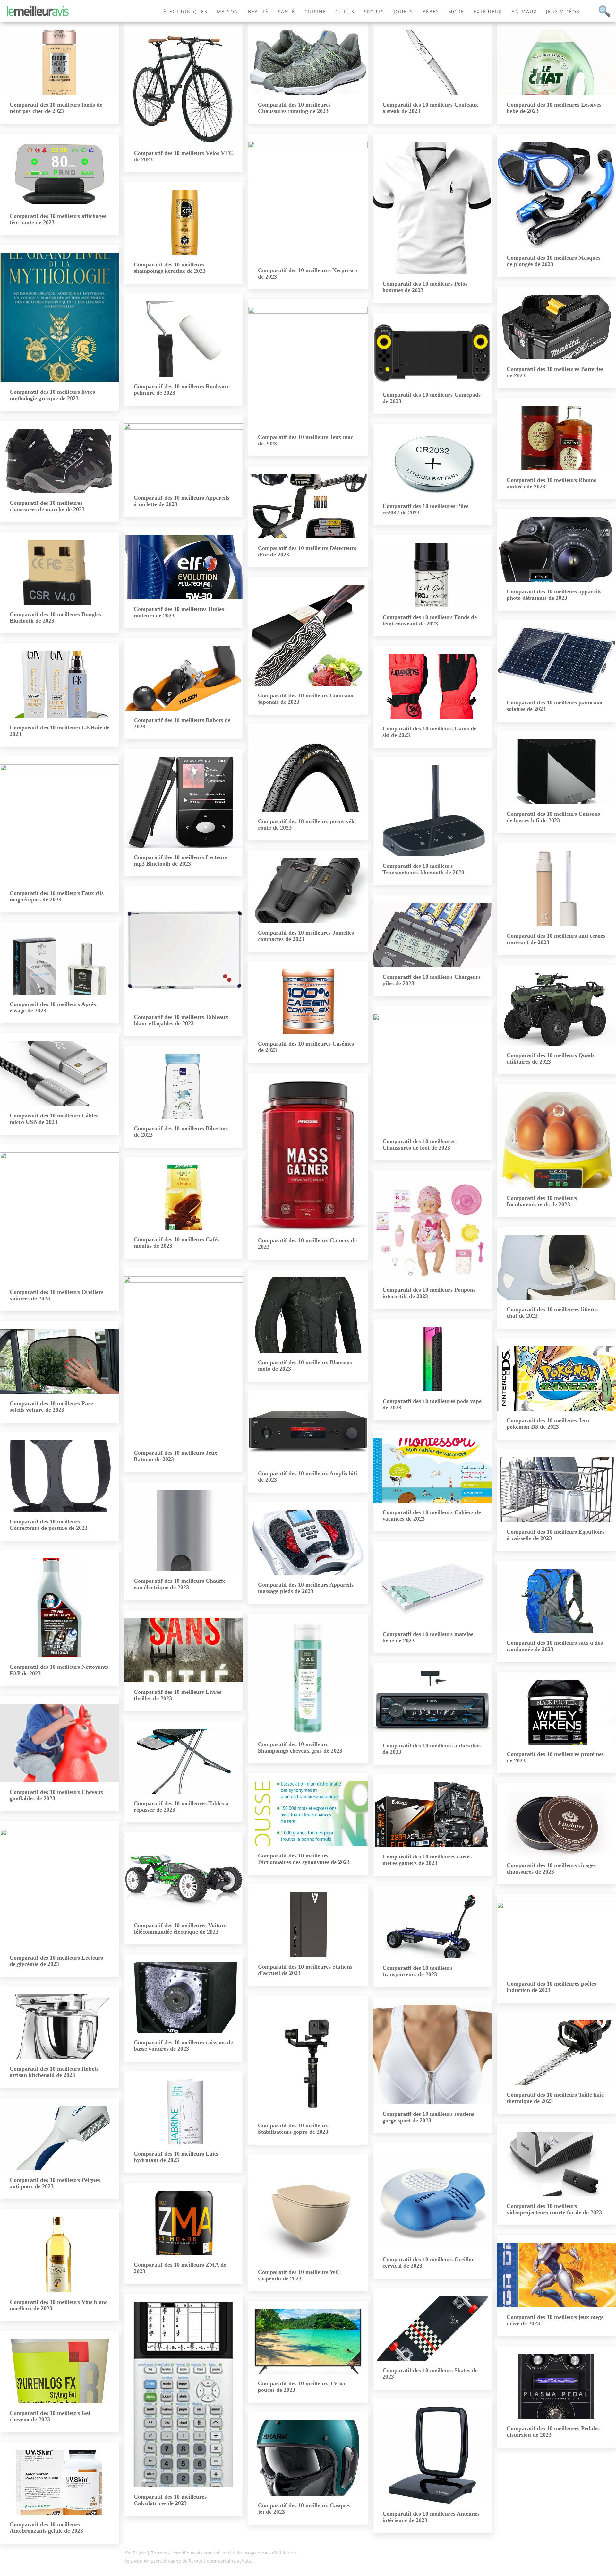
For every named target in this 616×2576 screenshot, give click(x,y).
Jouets (403, 11)
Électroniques (185, 11)
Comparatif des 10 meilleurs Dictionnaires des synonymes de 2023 (304, 1859)
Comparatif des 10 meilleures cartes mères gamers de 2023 (427, 1860)
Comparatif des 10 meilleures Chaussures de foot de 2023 (419, 1144)
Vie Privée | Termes (146, 2553)
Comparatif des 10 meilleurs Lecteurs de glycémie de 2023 (56, 1961)
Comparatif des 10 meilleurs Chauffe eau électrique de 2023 (180, 1584)
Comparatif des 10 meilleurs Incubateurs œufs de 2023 (542, 1201)
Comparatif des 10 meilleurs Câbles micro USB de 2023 (54, 1119)
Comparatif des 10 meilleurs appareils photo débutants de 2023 (554, 595)
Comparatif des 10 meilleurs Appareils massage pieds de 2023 (306, 1588)
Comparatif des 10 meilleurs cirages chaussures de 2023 (551, 1868)
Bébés (431, 11)
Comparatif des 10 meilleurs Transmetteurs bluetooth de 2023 (423, 869)
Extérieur (488, 11)
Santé (287, 11)
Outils (345, 11)
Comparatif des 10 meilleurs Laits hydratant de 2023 (176, 2157)
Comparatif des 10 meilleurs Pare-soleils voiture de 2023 (52, 1407)
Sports (374, 11)
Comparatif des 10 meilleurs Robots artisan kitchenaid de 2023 (54, 2072)
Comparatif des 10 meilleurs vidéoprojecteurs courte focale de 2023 (554, 2209)
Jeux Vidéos (563, 11)
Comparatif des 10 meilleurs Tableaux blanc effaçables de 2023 (181, 1020)
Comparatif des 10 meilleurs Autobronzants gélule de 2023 (46, 2528)
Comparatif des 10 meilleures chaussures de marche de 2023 (47, 506)
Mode (456, 11)
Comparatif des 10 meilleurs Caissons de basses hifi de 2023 (553, 817)
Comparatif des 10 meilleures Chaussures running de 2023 (294, 108)
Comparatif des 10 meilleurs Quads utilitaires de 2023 (551, 1058)
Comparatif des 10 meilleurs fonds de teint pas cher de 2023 (56, 108)
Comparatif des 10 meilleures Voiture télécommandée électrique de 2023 (180, 1928)
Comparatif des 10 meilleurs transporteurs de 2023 (418, 1971)
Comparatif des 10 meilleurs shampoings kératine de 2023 (170, 268)
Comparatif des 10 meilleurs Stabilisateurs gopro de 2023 (293, 2129)
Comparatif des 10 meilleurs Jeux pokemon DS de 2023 (548, 1424)
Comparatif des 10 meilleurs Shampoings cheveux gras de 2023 (300, 1747)
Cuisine (315, 11)
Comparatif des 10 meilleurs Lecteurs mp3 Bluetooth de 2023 (180, 860)
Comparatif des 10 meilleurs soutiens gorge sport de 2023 (428, 2117)
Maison (228, 11)
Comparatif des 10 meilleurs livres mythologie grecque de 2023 (52, 395)
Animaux (524, 11)
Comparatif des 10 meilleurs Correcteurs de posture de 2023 (49, 1525)
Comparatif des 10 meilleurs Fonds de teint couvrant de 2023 (430, 620)
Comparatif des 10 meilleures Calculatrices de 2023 (170, 2500)
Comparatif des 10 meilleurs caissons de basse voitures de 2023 (183, 2046)
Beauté (258, 11)
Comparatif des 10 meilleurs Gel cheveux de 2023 (50, 2416)
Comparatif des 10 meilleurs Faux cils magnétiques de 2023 (57, 896)
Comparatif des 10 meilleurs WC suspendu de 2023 (299, 2275)
